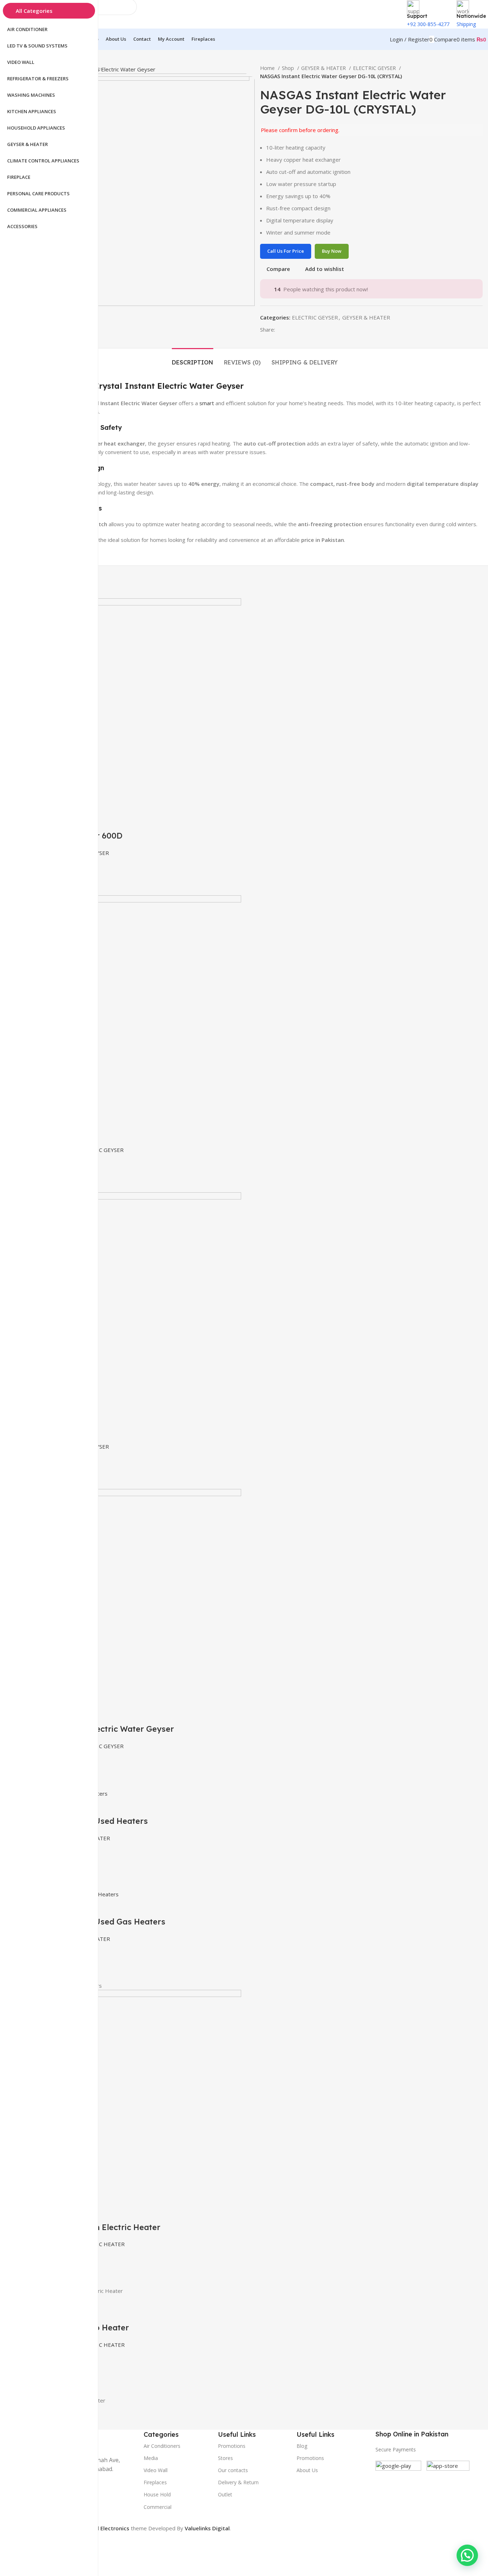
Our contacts (233, 2470)
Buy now (332, 251)
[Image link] (398, 2483)
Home (268, 68)
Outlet (225, 2494)
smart (207, 403)
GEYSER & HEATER (324, 68)
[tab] (193, 359)
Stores (225, 2458)
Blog (302, 2446)
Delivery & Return (238, 2482)
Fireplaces (155, 2482)
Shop (289, 68)
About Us (307, 2470)
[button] (467, 2555)
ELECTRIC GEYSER (375, 68)
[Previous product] (465, 72)
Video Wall (156, 2470)
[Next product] (479, 72)
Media (151, 2458)
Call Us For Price (286, 251)
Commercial (158, 2507)
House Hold (157, 2494)
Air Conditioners (162, 2446)
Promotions (310, 2458)
